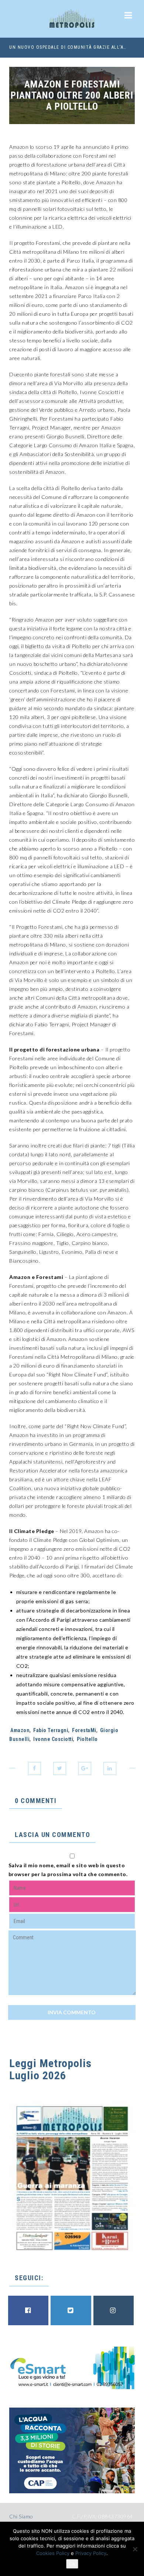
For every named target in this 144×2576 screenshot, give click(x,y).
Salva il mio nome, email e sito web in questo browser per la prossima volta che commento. (68, 1870)
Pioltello (87, 1739)
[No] (135, 2549)
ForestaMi (84, 1730)
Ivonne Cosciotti (53, 1739)
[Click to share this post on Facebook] (35, 1768)
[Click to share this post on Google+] (85, 1768)
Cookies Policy (53, 2553)
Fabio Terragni (51, 1730)
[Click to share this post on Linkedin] (110, 1768)
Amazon (20, 1730)
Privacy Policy (91, 2553)
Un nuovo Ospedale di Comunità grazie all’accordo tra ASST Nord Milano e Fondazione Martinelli (69, 47)
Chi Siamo (21, 2516)
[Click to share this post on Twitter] (60, 1768)
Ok (72, 2564)
